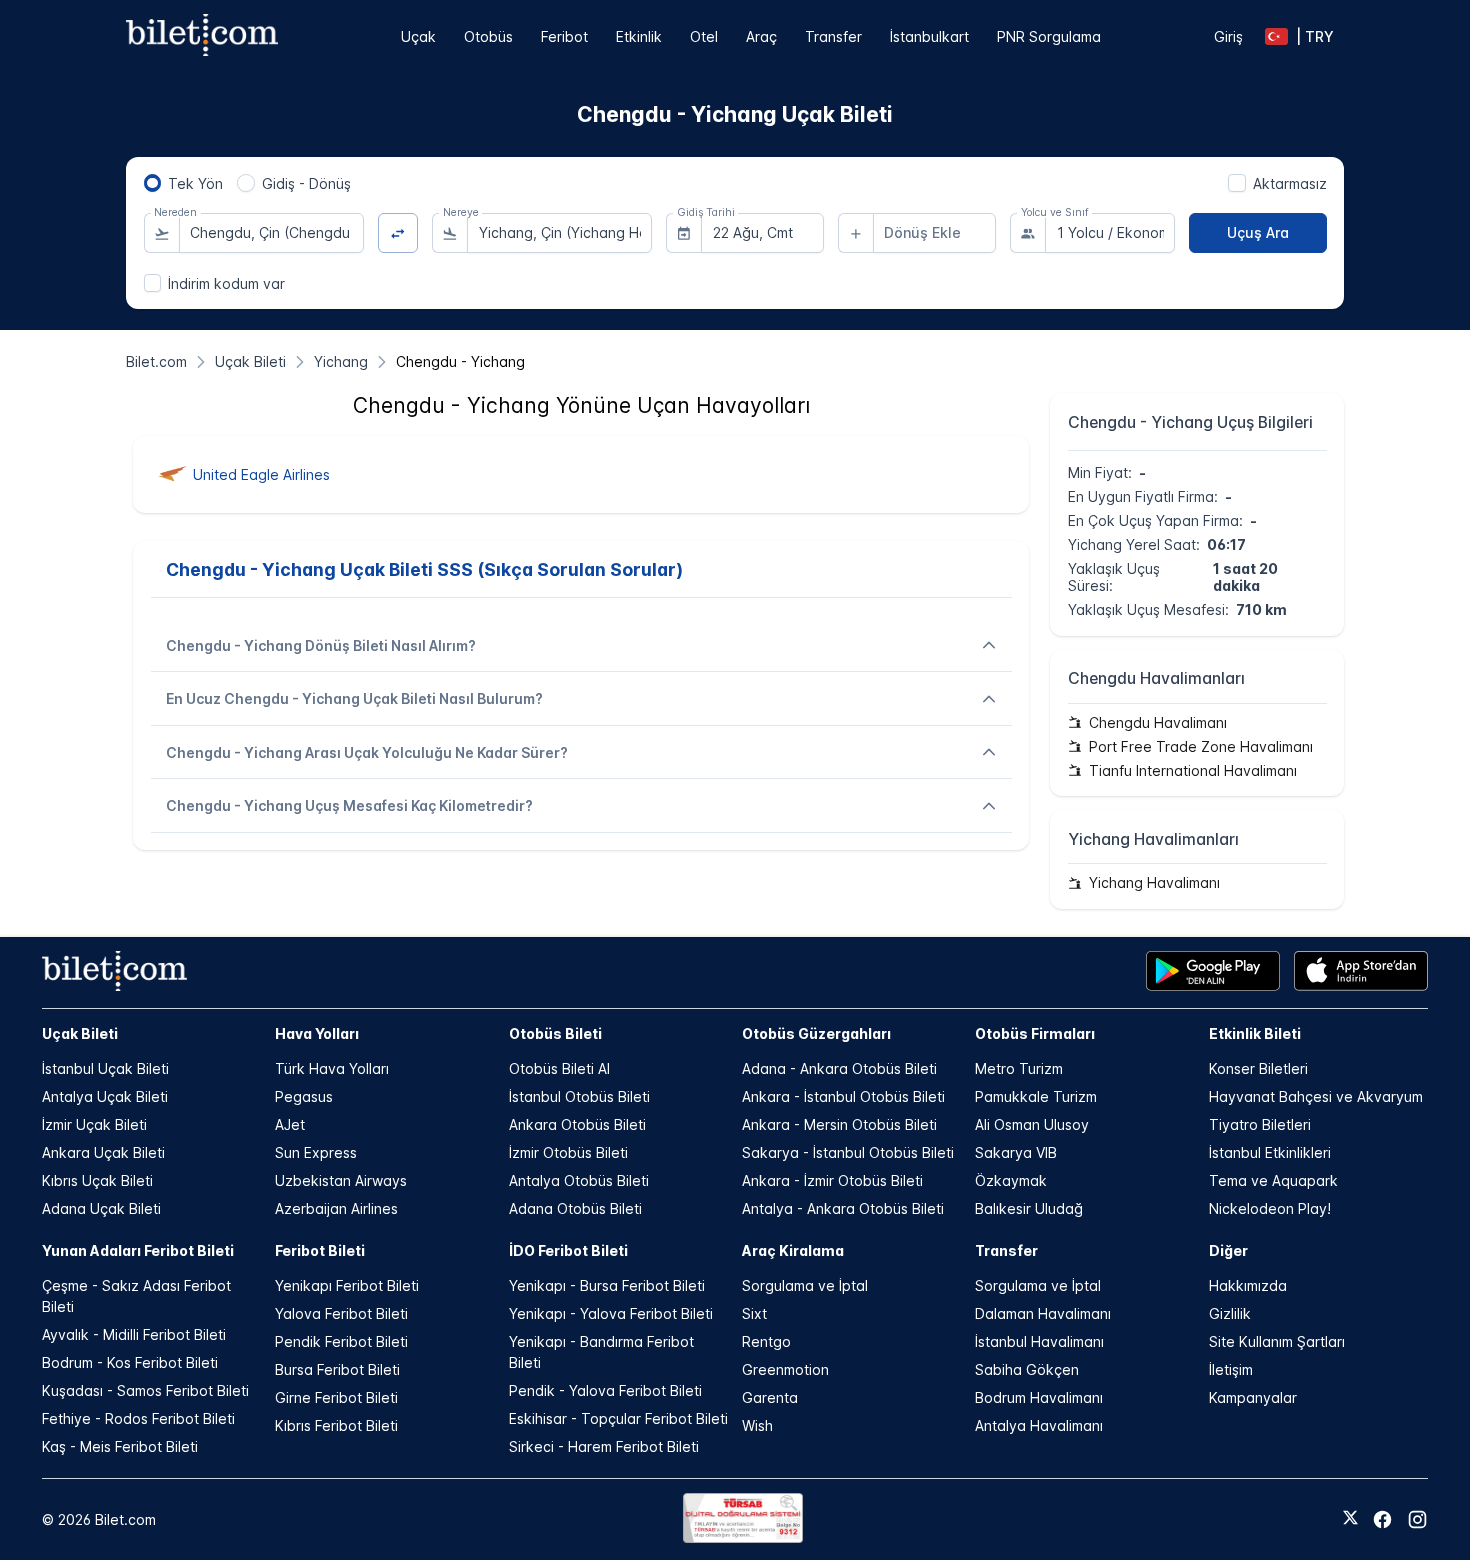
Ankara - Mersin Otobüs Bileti (839, 1124)
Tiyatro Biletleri (1260, 1124)
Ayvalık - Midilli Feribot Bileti (134, 1334)
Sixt (754, 1313)
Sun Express (316, 1152)
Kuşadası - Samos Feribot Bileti (145, 1390)
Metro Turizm (1019, 1068)
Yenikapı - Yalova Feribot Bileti (611, 1313)
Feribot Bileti (320, 1250)
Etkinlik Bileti (1255, 1033)
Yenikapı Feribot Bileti (347, 1285)
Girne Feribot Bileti (336, 1397)
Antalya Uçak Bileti (105, 1096)
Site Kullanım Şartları (1277, 1341)
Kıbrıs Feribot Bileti (336, 1425)
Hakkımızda (1248, 1285)
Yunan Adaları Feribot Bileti (138, 1250)
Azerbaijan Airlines (336, 1208)
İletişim (1231, 1369)
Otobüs (488, 36)
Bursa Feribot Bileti (337, 1369)
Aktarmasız (1290, 183)
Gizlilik (1230, 1313)
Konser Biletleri (1258, 1068)
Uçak (418, 36)
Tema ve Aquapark (1273, 1180)
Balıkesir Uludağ (1029, 1208)
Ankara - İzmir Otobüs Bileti (832, 1180)
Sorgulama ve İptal (805, 1285)
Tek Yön (195, 183)
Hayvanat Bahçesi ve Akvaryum (1316, 1096)
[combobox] (271, 233)
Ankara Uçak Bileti (103, 1152)
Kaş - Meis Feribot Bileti (120, 1446)
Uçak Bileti (80, 1033)
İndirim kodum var (226, 283)
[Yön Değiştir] (398, 233)
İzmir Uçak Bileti (94, 1124)
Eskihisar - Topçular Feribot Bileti (618, 1418)
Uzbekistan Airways (341, 1180)
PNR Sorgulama (1049, 36)
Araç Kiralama (793, 1250)
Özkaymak (1011, 1180)
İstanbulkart (929, 36)
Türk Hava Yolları (332, 1068)
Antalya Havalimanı (1039, 1425)
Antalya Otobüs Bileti (579, 1180)
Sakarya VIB (1016, 1152)
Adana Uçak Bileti (101, 1208)
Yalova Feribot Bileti (341, 1313)
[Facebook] (1382, 1519)
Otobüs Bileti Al (559, 1068)
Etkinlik (639, 36)
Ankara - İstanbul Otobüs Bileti (843, 1096)
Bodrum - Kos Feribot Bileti (130, 1362)
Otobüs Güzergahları (816, 1033)
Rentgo (766, 1341)
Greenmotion (785, 1369)
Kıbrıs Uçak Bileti (97, 1180)
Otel (704, 36)
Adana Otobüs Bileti (575, 1208)
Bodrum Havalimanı (1039, 1397)
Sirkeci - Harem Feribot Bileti (604, 1446)
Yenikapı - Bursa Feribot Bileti (607, 1285)
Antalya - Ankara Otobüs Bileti (843, 1208)
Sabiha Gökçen (1027, 1369)
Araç (761, 36)
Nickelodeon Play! (1270, 1208)
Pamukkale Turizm (1036, 1096)
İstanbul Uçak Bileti (105, 1068)
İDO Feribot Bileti (568, 1250)
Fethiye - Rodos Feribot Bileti (138, 1418)
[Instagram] (1417, 1519)
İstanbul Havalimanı (1039, 1341)
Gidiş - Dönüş (306, 183)
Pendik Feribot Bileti (341, 1341)
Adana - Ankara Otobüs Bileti (839, 1068)
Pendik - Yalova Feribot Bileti (605, 1390)
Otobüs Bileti (555, 1033)
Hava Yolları (317, 1033)
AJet (290, 1124)
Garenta (770, 1397)
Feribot (564, 36)
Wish (757, 1425)
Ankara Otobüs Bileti (577, 1124)
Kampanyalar (1253, 1397)
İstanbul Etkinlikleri (1270, 1152)
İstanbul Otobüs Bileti (579, 1096)
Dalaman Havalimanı (1043, 1313)
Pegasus (304, 1096)
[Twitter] (1350, 1519)
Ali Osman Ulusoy (1032, 1124)
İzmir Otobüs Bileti (568, 1152)
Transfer (833, 36)
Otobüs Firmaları (1035, 1033)
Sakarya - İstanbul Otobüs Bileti (848, 1152)
